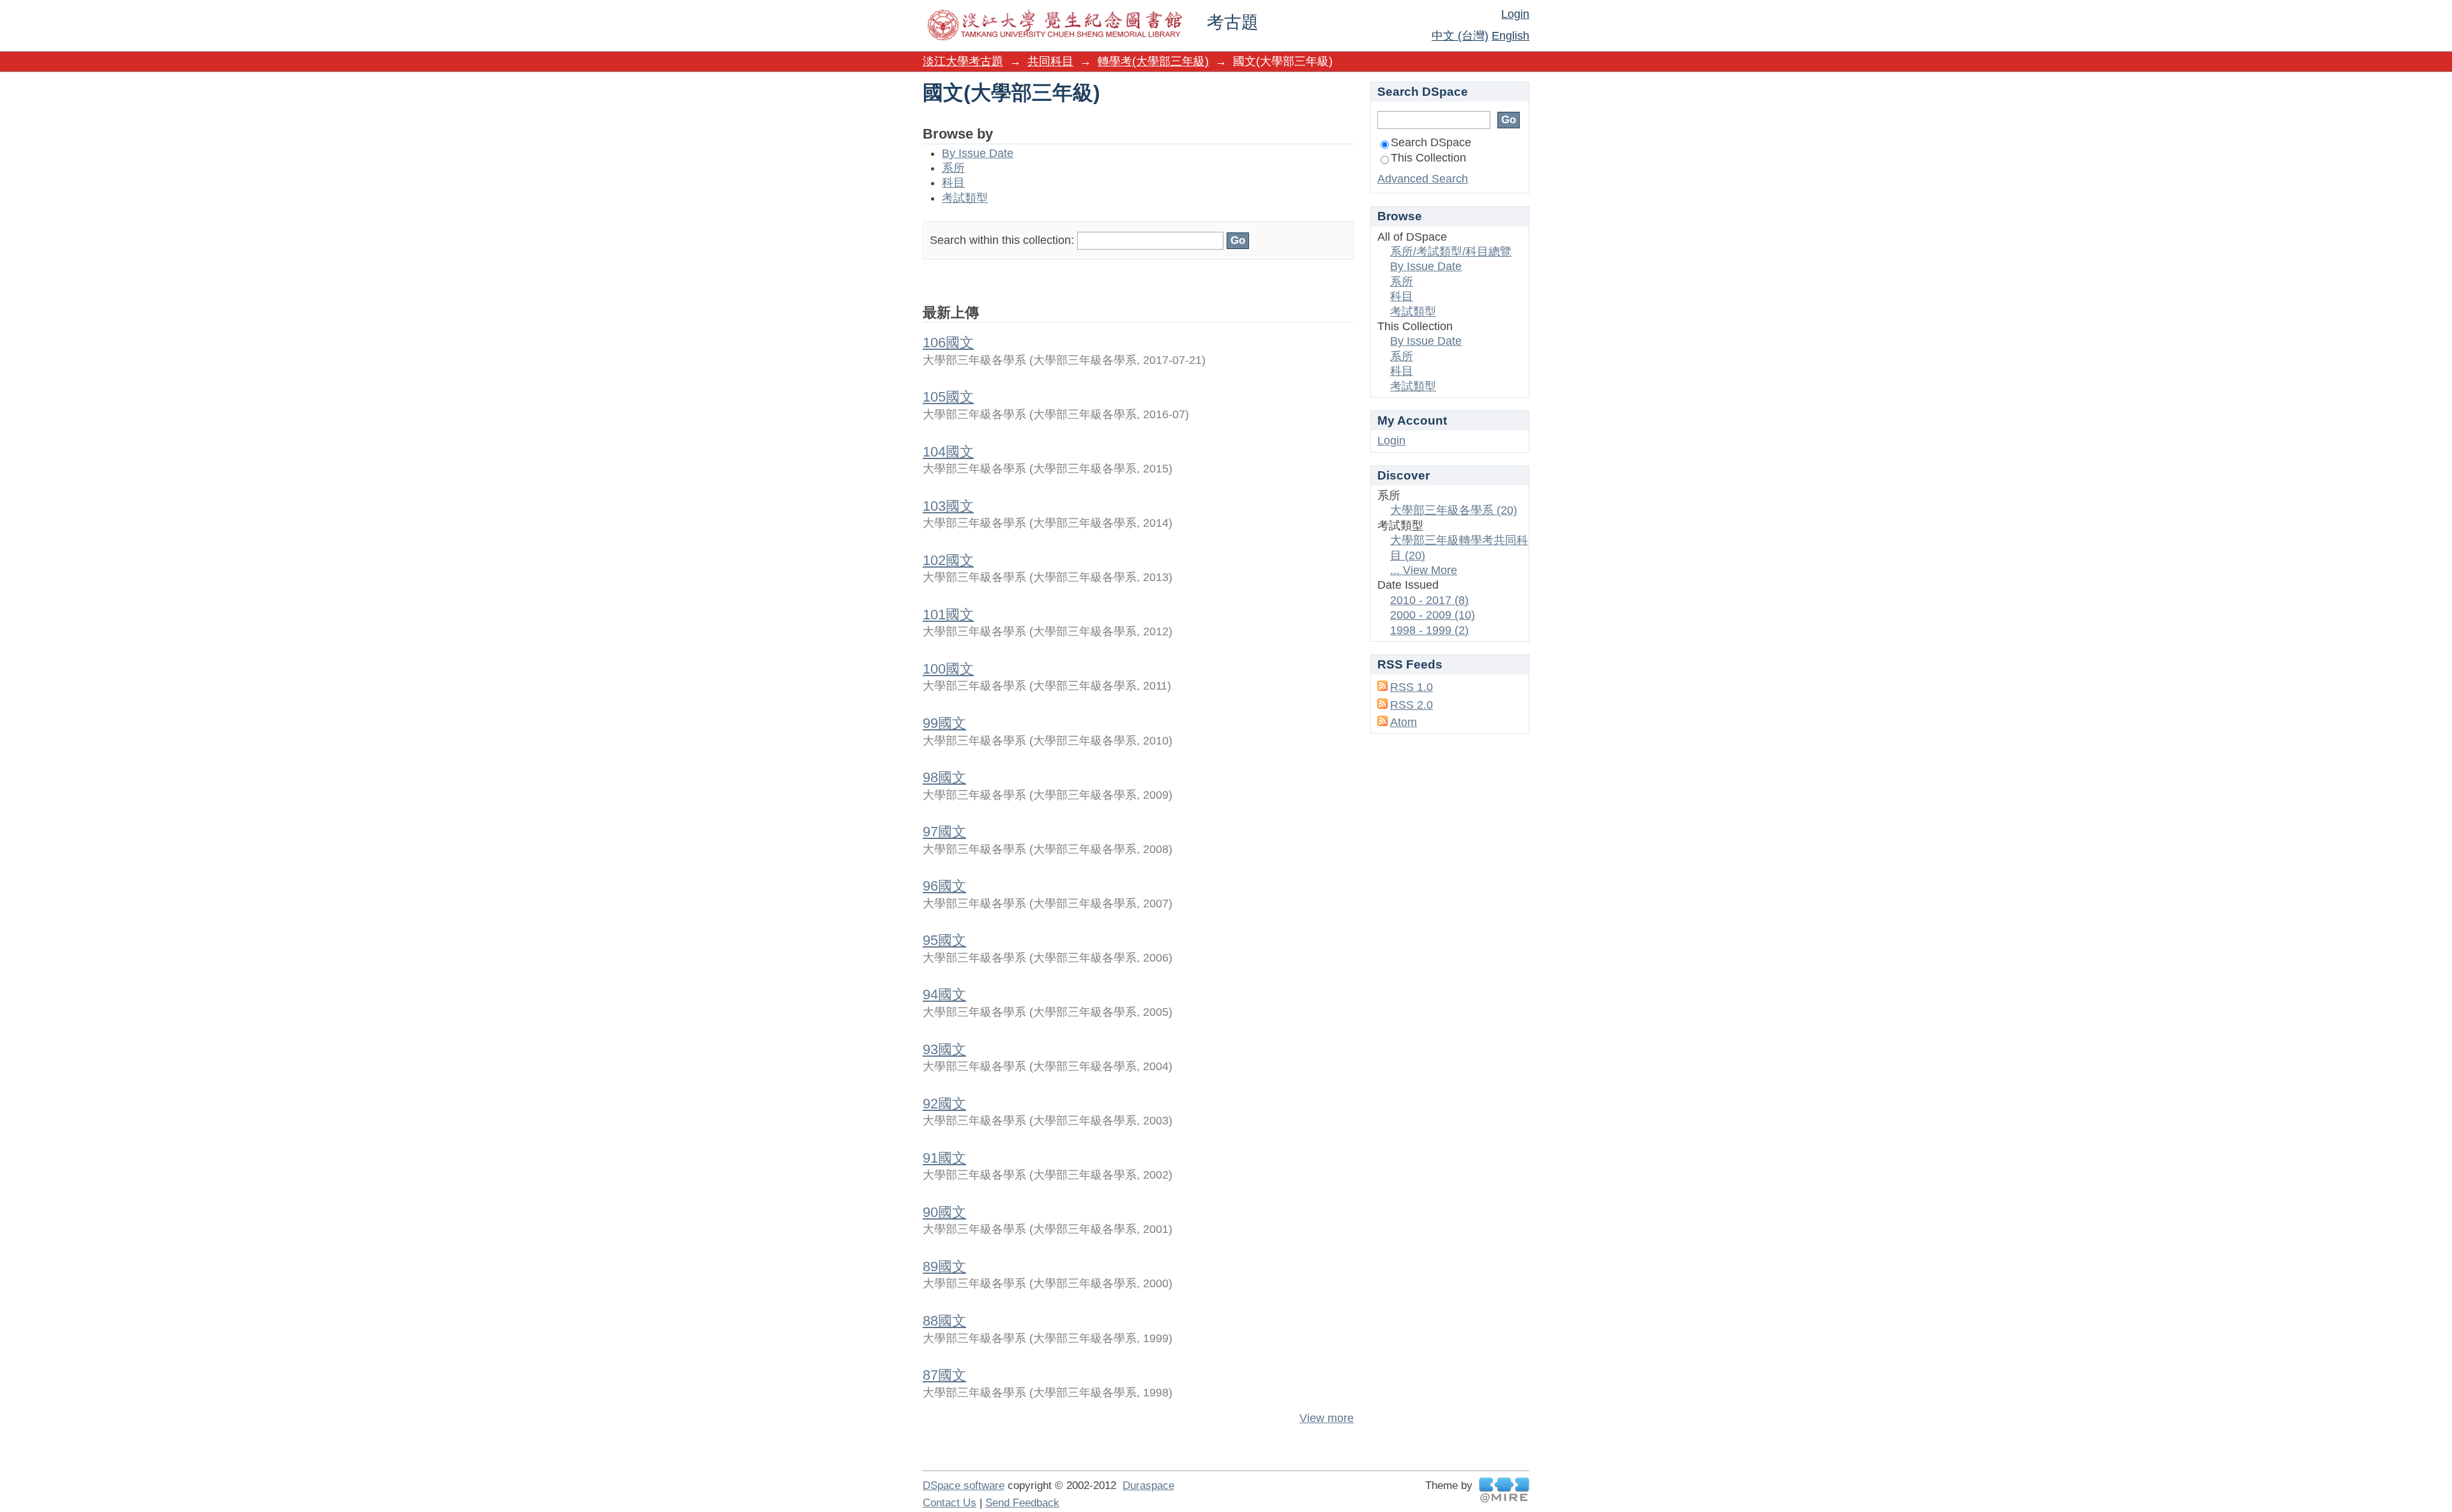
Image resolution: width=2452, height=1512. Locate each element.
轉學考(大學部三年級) (1153, 61)
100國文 (948, 669)
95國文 (944, 940)
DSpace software (964, 1486)
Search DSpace (1431, 142)
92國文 (944, 1104)
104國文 (948, 452)
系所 (953, 168)
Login (1515, 14)
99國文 (944, 723)
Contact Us (950, 1503)
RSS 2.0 (1411, 705)
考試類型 (965, 198)
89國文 (944, 1266)
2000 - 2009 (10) (1433, 615)
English (1510, 36)
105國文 (948, 397)
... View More (1424, 570)
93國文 (944, 1049)
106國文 (948, 343)
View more (1327, 1418)
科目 (953, 183)
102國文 (948, 560)
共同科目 (1050, 61)
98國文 (944, 777)
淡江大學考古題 (963, 61)
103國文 (948, 506)
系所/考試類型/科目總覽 (1451, 252)
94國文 (944, 994)
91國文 (944, 1158)
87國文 (944, 1375)
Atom (1404, 722)
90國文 (944, 1212)
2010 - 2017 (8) (1429, 600)
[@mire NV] (1504, 1490)
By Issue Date (978, 153)
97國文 (944, 832)
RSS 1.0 (1411, 687)
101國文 (948, 615)
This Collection (1428, 158)
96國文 (944, 886)
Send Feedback (1022, 1503)
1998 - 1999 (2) (1429, 630)
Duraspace (1148, 1486)
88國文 (944, 1321)
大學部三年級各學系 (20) (1454, 510)
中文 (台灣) (1460, 36)
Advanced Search (1423, 179)
